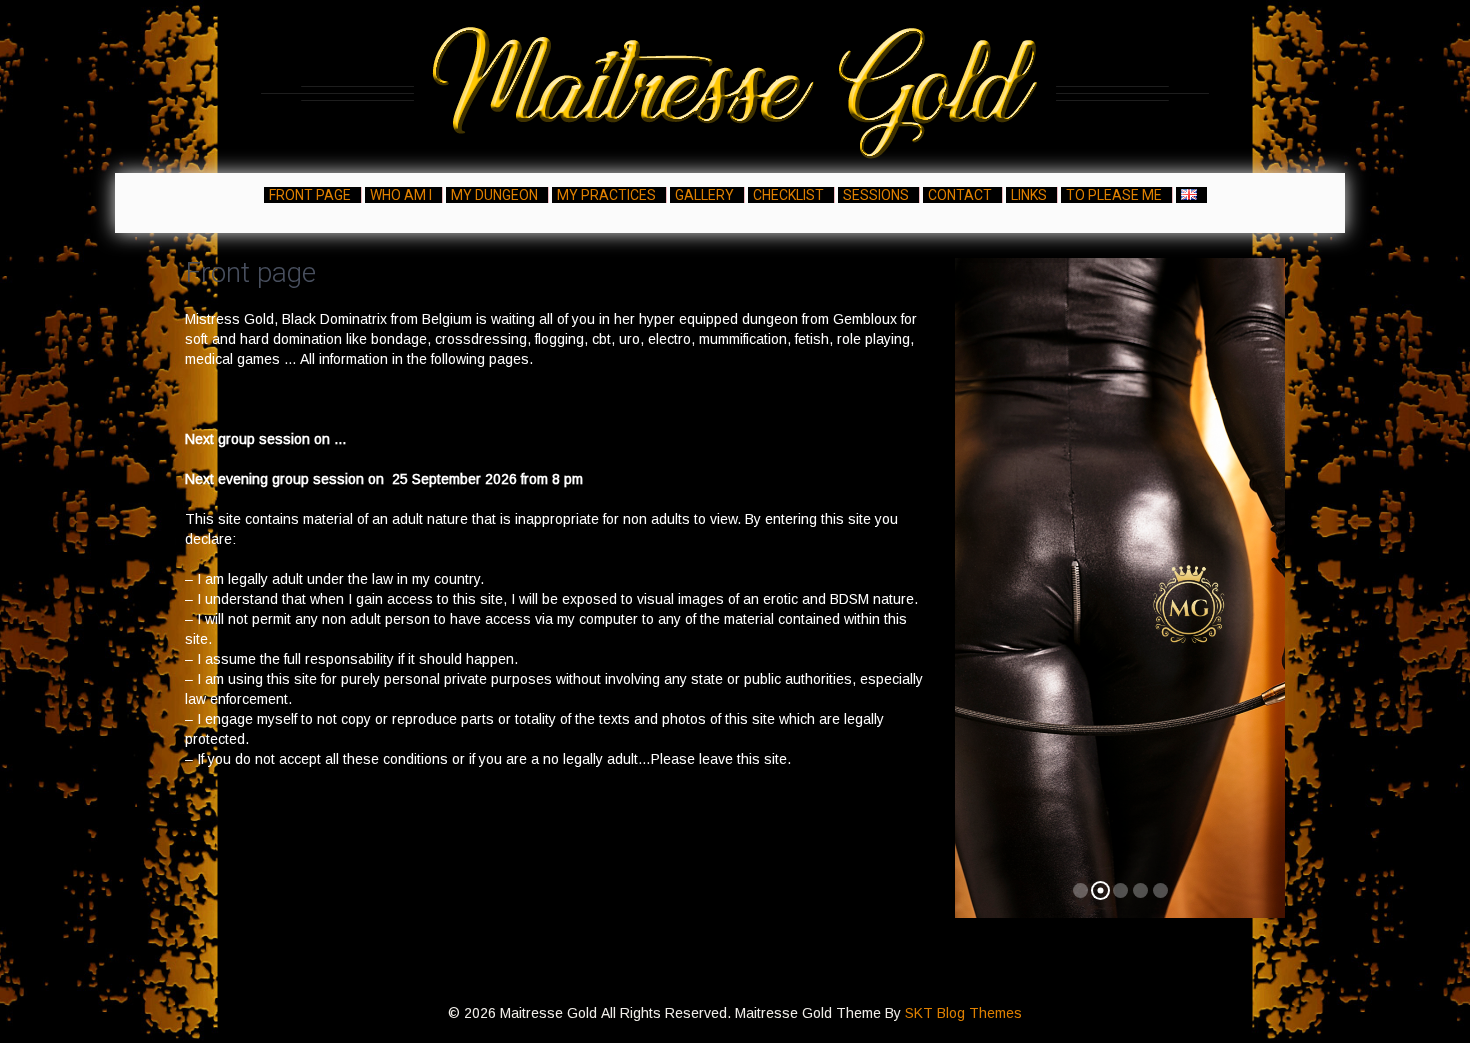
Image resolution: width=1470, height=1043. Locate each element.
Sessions (876, 195)
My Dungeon (494, 195)
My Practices (606, 195)
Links (1029, 195)
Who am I (401, 195)
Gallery (704, 195)
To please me (1114, 195)
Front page (310, 195)
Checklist (788, 195)
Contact (960, 195)
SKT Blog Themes (963, 1013)
